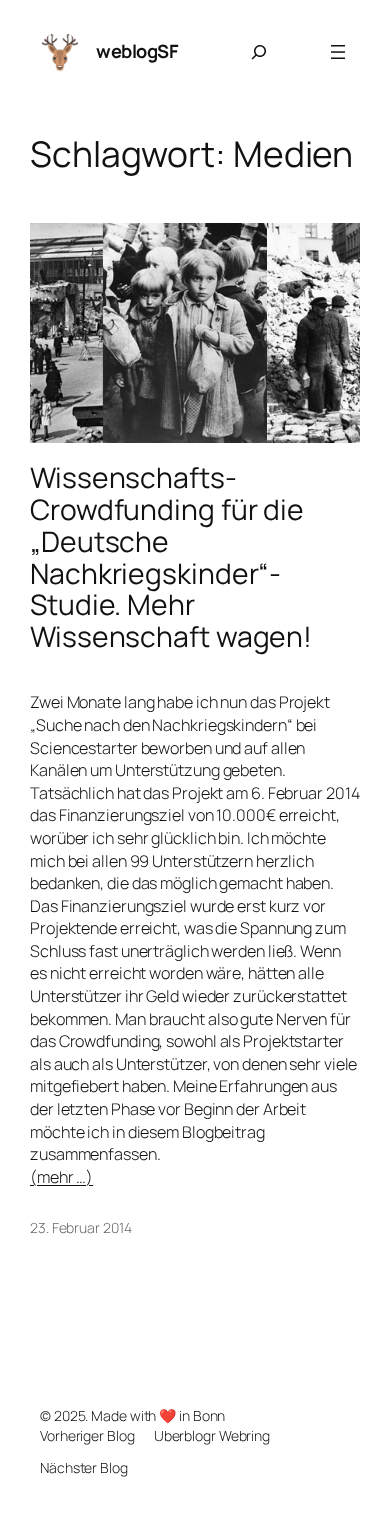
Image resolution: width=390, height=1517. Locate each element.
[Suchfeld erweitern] (259, 52)
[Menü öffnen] (338, 52)
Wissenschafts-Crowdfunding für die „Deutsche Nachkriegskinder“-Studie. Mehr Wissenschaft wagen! (171, 557)
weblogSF (137, 51)
